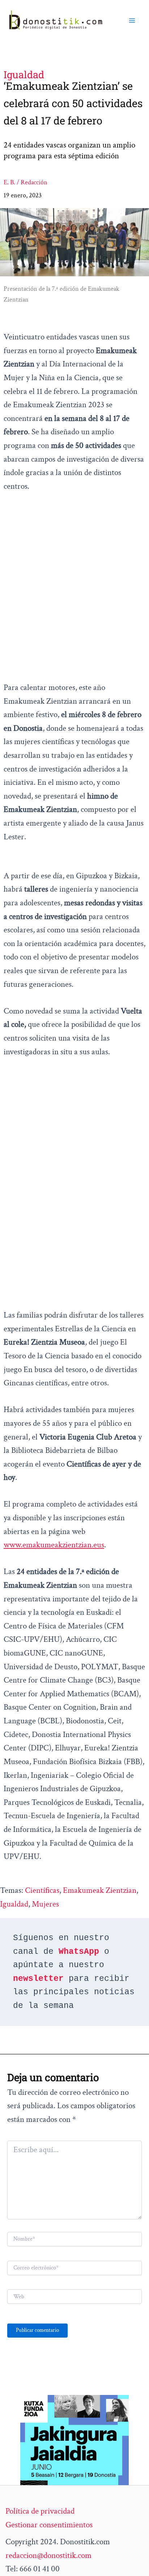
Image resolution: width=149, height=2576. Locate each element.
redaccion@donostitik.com (48, 2555)
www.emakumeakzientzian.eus (54, 1545)
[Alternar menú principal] (132, 21)
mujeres (45, 1904)
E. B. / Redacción (25, 182)
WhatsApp (79, 1952)
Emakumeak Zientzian (100, 1890)
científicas (42, 1890)
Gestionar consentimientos (49, 2525)
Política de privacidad (40, 2511)
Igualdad (14, 1904)
